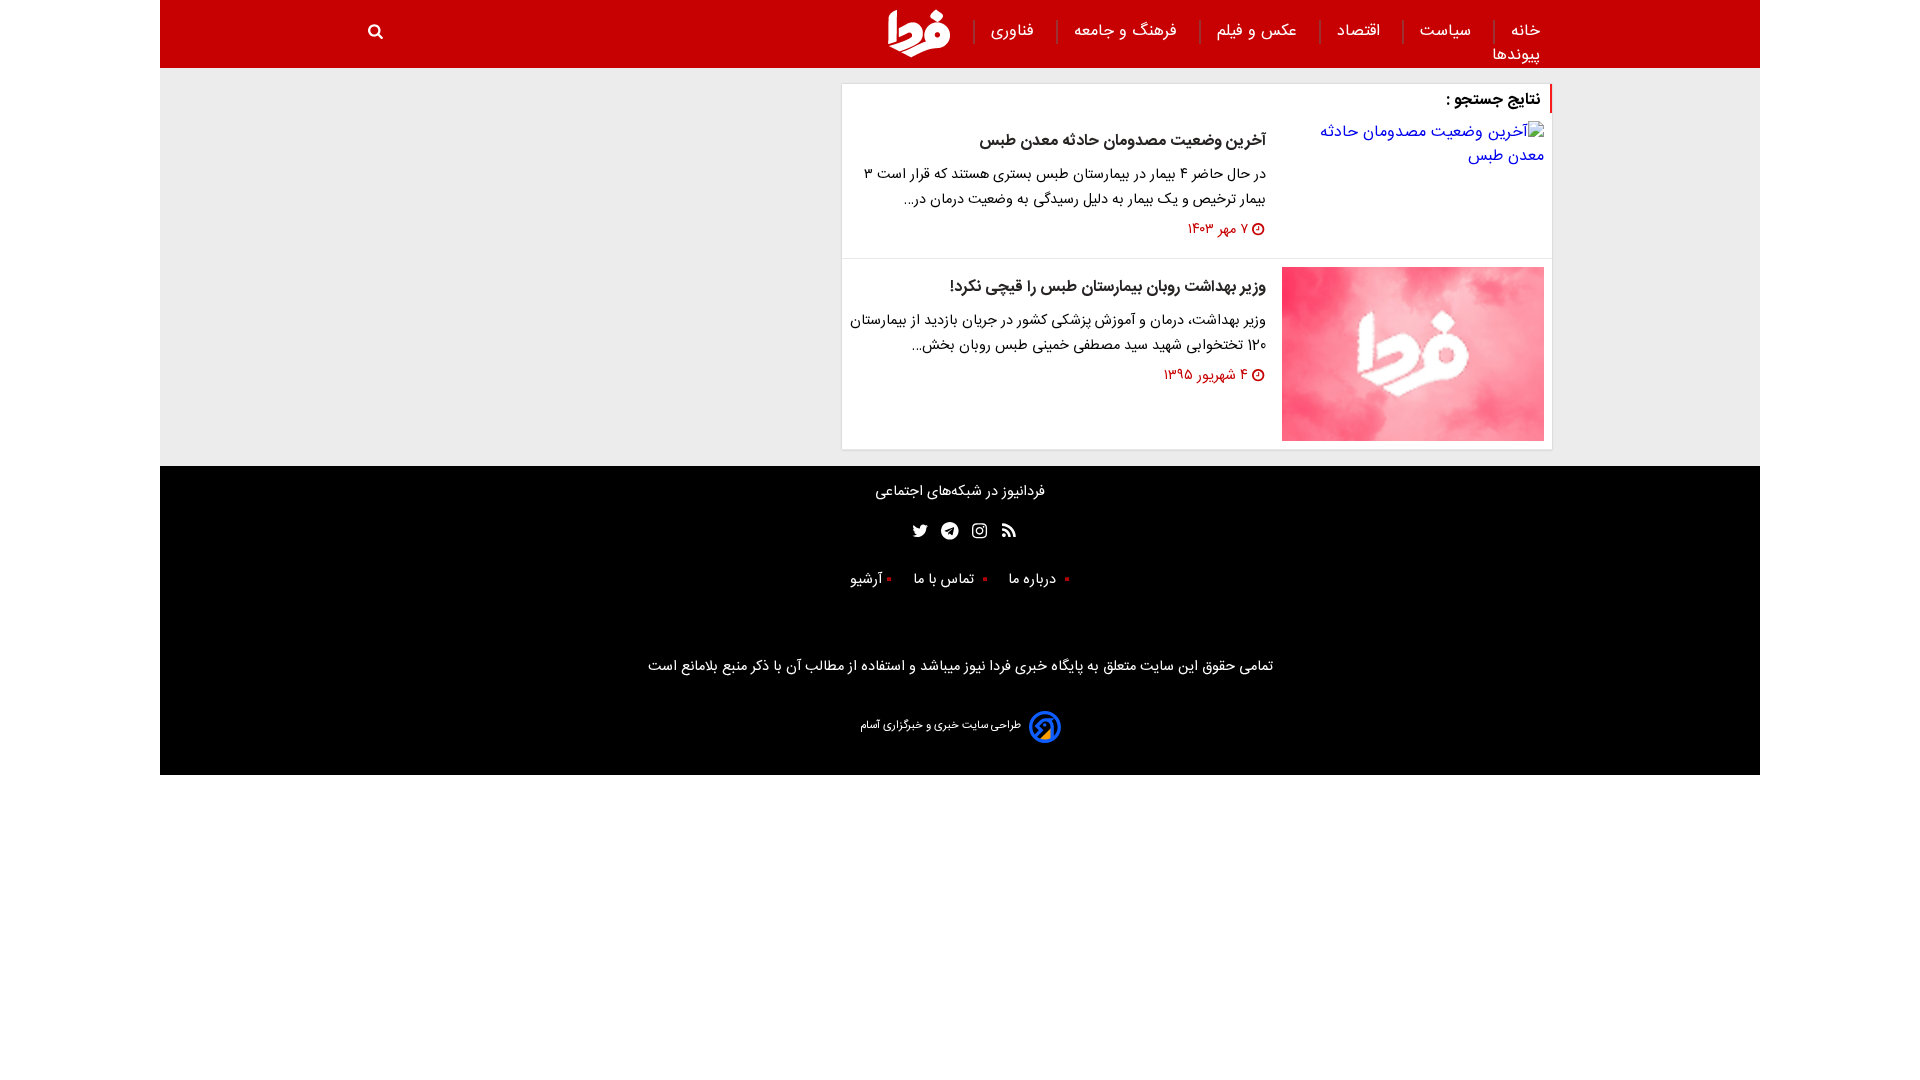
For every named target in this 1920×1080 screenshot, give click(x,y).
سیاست (1448, 31)
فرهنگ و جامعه (1128, 31)
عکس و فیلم (1259, 31)
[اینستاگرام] (974, 531)
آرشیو (866, 580)
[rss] (1002, 531)
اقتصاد (1361, 31)
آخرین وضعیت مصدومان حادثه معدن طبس (1122, 141)
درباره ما (1034, 580)
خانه (1525, 31)
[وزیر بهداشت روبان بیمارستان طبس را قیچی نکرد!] (1413, 354)
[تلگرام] (943, 531)
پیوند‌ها (1516, 55)
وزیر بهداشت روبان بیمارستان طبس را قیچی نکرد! (1108, 287)
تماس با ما (945, 580)
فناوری (1015, 31)
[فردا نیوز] (919, 33)
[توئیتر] (916, 531)
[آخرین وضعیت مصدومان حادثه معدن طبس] (1413, 145)
